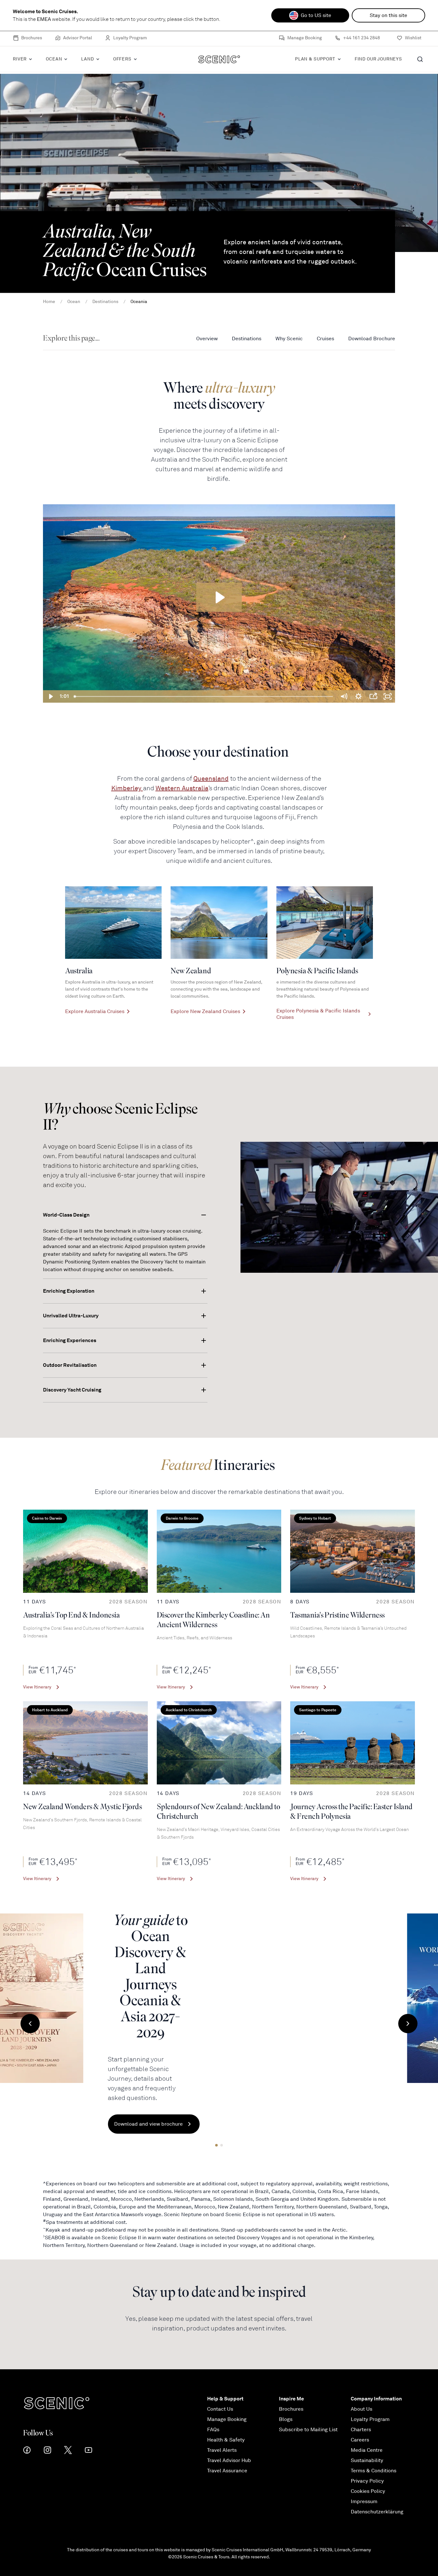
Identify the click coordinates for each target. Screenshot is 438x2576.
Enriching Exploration (69, 1291)
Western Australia (182, 788)
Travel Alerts (222, 2450)
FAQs (213, 2430)
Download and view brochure (289, 2046)
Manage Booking (305, 39)
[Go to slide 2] (222, 2145)
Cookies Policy (368, 2491)
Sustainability (367, 2460)
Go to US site (316, 15)
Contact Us (220, 2409)
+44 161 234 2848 (362, 39)
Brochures (32, 39)
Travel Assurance (227, 2471)
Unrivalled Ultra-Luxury (71, 1316)
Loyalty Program (130, 39)
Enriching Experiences (70, 1340)
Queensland (211, 779)
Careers (360, 2440)
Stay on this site (388, 15)
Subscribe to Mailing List (308, 2430)
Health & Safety (226, 2440)
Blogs (286, 2419)
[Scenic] (219, 61)
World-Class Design (66, 1215)
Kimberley (127, 788)
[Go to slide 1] (216, 2145)
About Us (362, 2409)
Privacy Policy (367, 2481)
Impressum (364, 2502)
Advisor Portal (78, 39)
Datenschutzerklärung (377, 2512)
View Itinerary (37, 1687)
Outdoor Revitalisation (70, 1365)
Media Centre (367, 2450)
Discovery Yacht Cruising (72, 1390)
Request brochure (276, 2071)
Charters (361, 2430)
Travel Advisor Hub (229, 2460)
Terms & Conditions (374, 2471)
